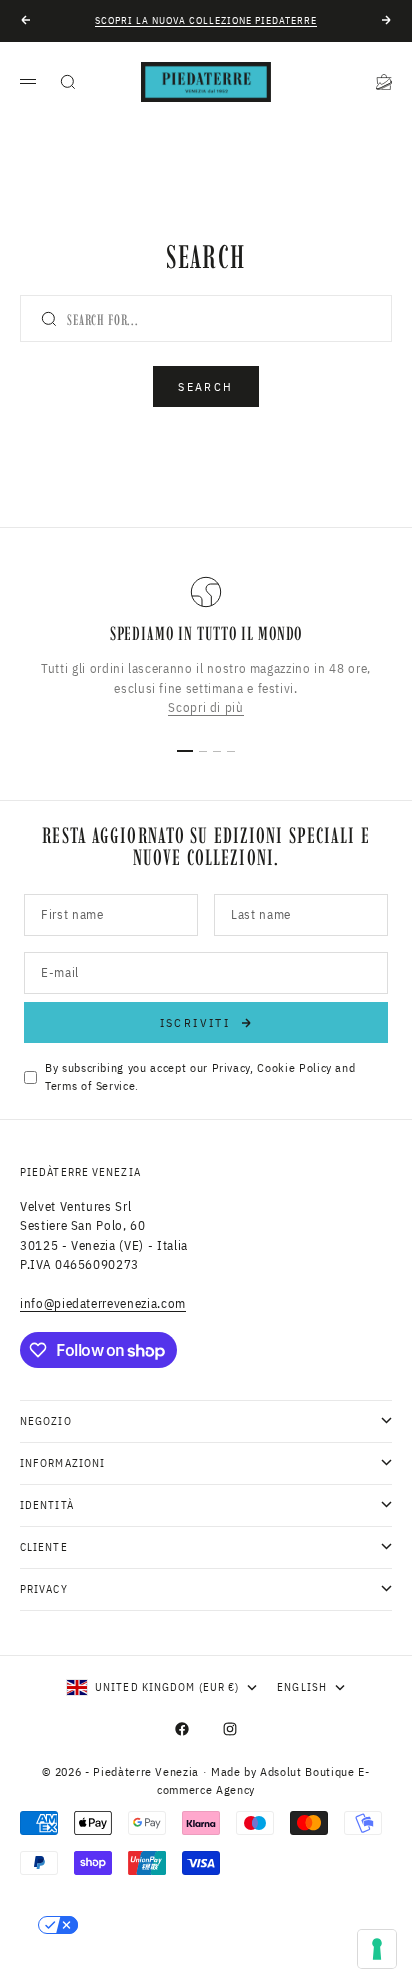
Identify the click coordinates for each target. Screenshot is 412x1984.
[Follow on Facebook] (182, 1729)
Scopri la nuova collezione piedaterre (206, 20)
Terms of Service (90, 1085)
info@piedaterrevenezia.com (103, 1303)
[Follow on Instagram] (230, 1729)
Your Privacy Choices (161, 1925)
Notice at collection (106, 1959)
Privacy (231, 1067)
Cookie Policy (294, 1067)
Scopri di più (205, 708)
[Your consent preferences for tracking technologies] (377, 1949)
